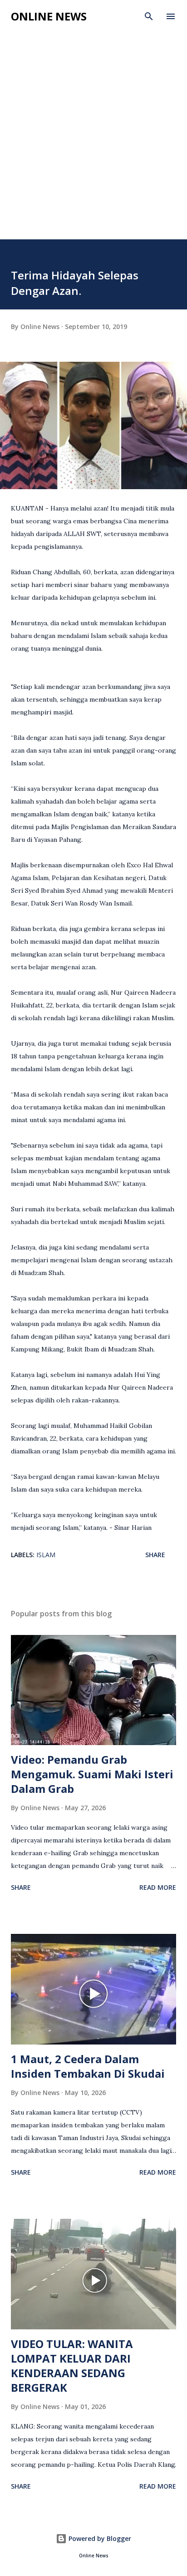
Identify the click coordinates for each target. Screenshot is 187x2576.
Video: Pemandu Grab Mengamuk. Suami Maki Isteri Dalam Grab (92, 1774)
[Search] (149, 16)
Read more (158, 1887)
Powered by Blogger (99, 2538)
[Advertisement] (93, 127)
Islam (46, 1555)
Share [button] (155, 1555)
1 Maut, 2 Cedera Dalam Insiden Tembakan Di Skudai (88, 2066)
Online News (49, 16)
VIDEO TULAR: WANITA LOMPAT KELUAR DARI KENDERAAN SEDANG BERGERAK (72, 2366)
